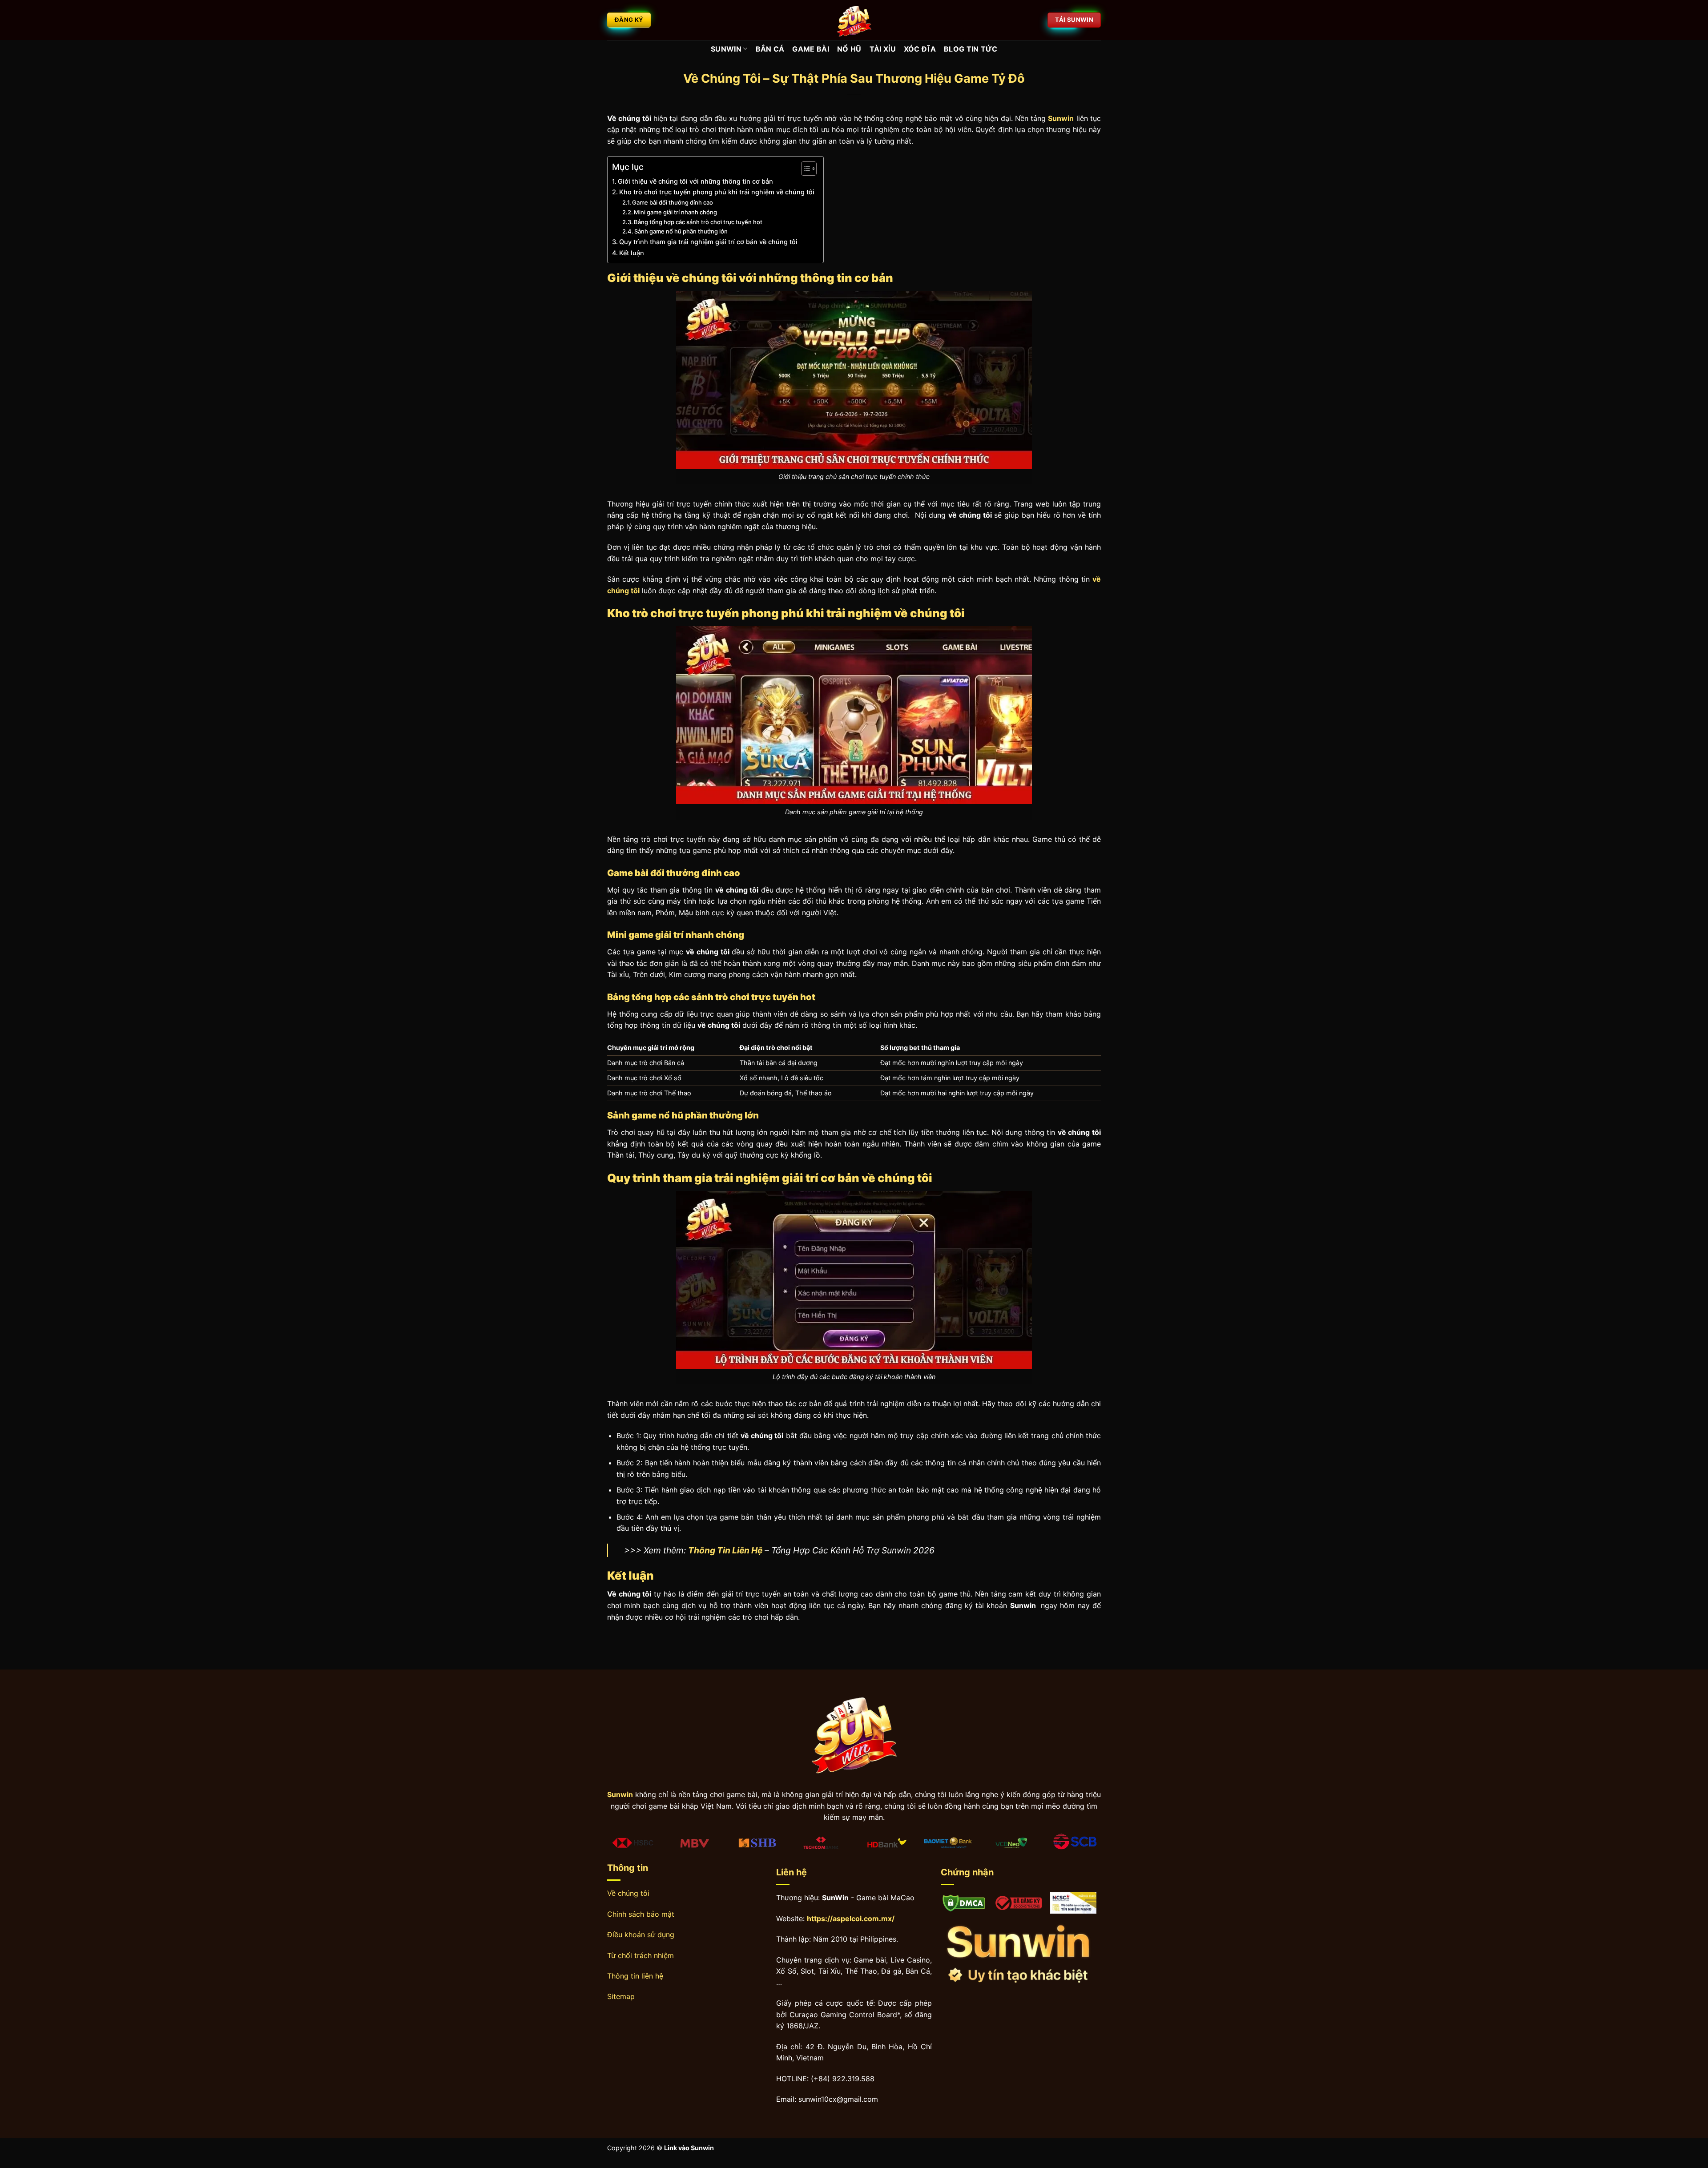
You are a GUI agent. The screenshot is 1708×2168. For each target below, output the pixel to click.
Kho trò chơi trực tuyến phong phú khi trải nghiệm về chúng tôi (717, 192)
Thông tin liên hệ (635, 1976)
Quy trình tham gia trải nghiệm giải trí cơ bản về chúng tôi (708, 242)
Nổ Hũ (849, 49)
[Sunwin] (854, 20)
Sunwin (726, 49)
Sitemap (621, 1996)
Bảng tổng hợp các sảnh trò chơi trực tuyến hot (698, 222)
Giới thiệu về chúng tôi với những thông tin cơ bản (695, 181)
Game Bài (811, 49)
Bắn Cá (770, 49)
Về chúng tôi (628, 1893)
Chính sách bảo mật (641, 1914)
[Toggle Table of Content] (804, 169)
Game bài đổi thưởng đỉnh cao (673, 202)
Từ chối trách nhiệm (640, 1955)
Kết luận (632, 253)
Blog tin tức (971, 49)
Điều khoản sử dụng (641, 1935)
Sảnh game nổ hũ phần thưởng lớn (681, 231)
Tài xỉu (883, 49)
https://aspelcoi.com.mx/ (851, 1919)
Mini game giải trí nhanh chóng (675, 212)
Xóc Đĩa (920, 49)
